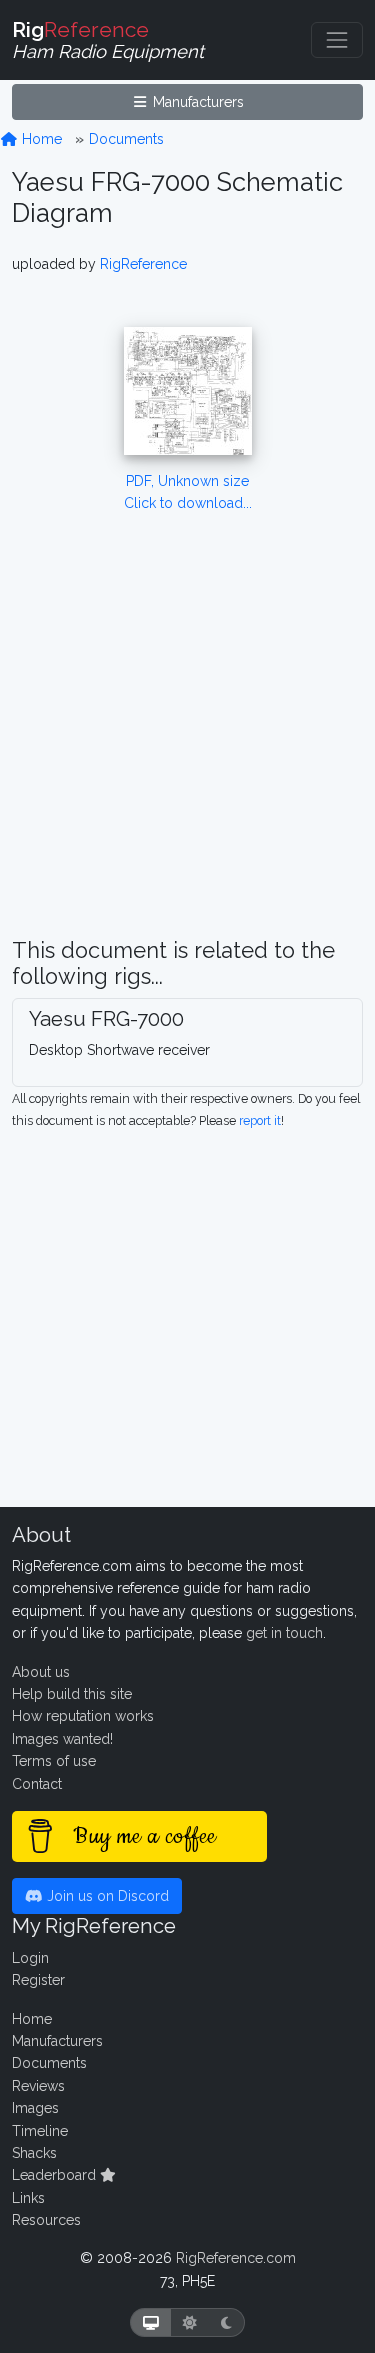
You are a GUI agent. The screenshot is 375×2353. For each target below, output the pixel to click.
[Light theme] (190, 2322)
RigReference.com (236, 2258)
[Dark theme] (226, 2322)
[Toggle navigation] (337, 40)
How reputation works (83, 1716)
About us (41, 1672)
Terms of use (54, 1761)
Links (28, 2198)
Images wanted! (62, 1739)
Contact (37, 1784)
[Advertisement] (187, 750)
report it (260, 1120)
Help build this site (72, 1694)
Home (40, 139)
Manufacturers (196, 102)
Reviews (38, 2086)
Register (38, 1980)
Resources (46, 2220)
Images (35, 2108)
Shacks (34, 2153)
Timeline (40, 2131)
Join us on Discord (106, 1896)
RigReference (143, 264)
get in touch (284, 1633)
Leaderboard (56, 2175)
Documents (126, 139)
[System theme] (151, 2322)
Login (30, 1958)
